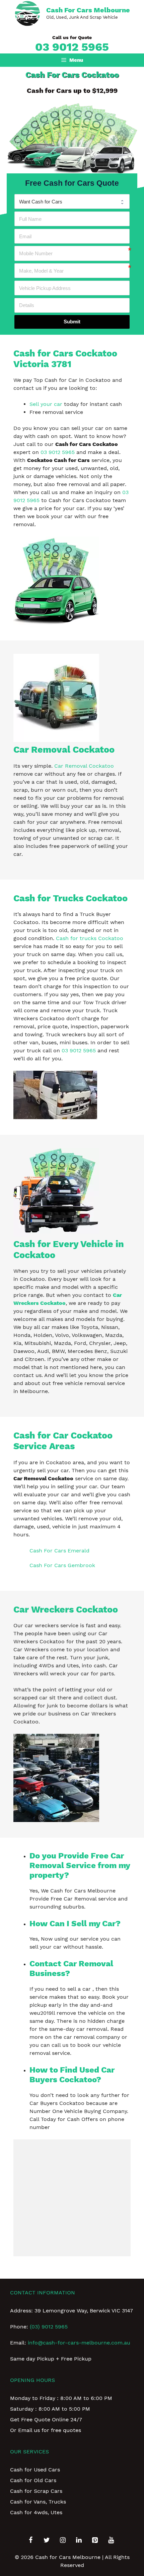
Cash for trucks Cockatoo (90, 938)
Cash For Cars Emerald (59, 1551)
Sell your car (46, 404)
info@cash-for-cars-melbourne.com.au (79, 2343)
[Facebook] (30, 2540)
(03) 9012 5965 (49, 2327)
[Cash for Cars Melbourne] (27, 13)
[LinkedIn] (79, 2540)
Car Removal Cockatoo (84, 766)
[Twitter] (47, 2540)
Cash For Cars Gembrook (62, 1565)
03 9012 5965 (72, 47)
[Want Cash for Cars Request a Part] (72, 201)
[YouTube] (111, 2540)
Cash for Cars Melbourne (88, 10)
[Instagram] (63, 2540)
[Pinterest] (95, 2540)
